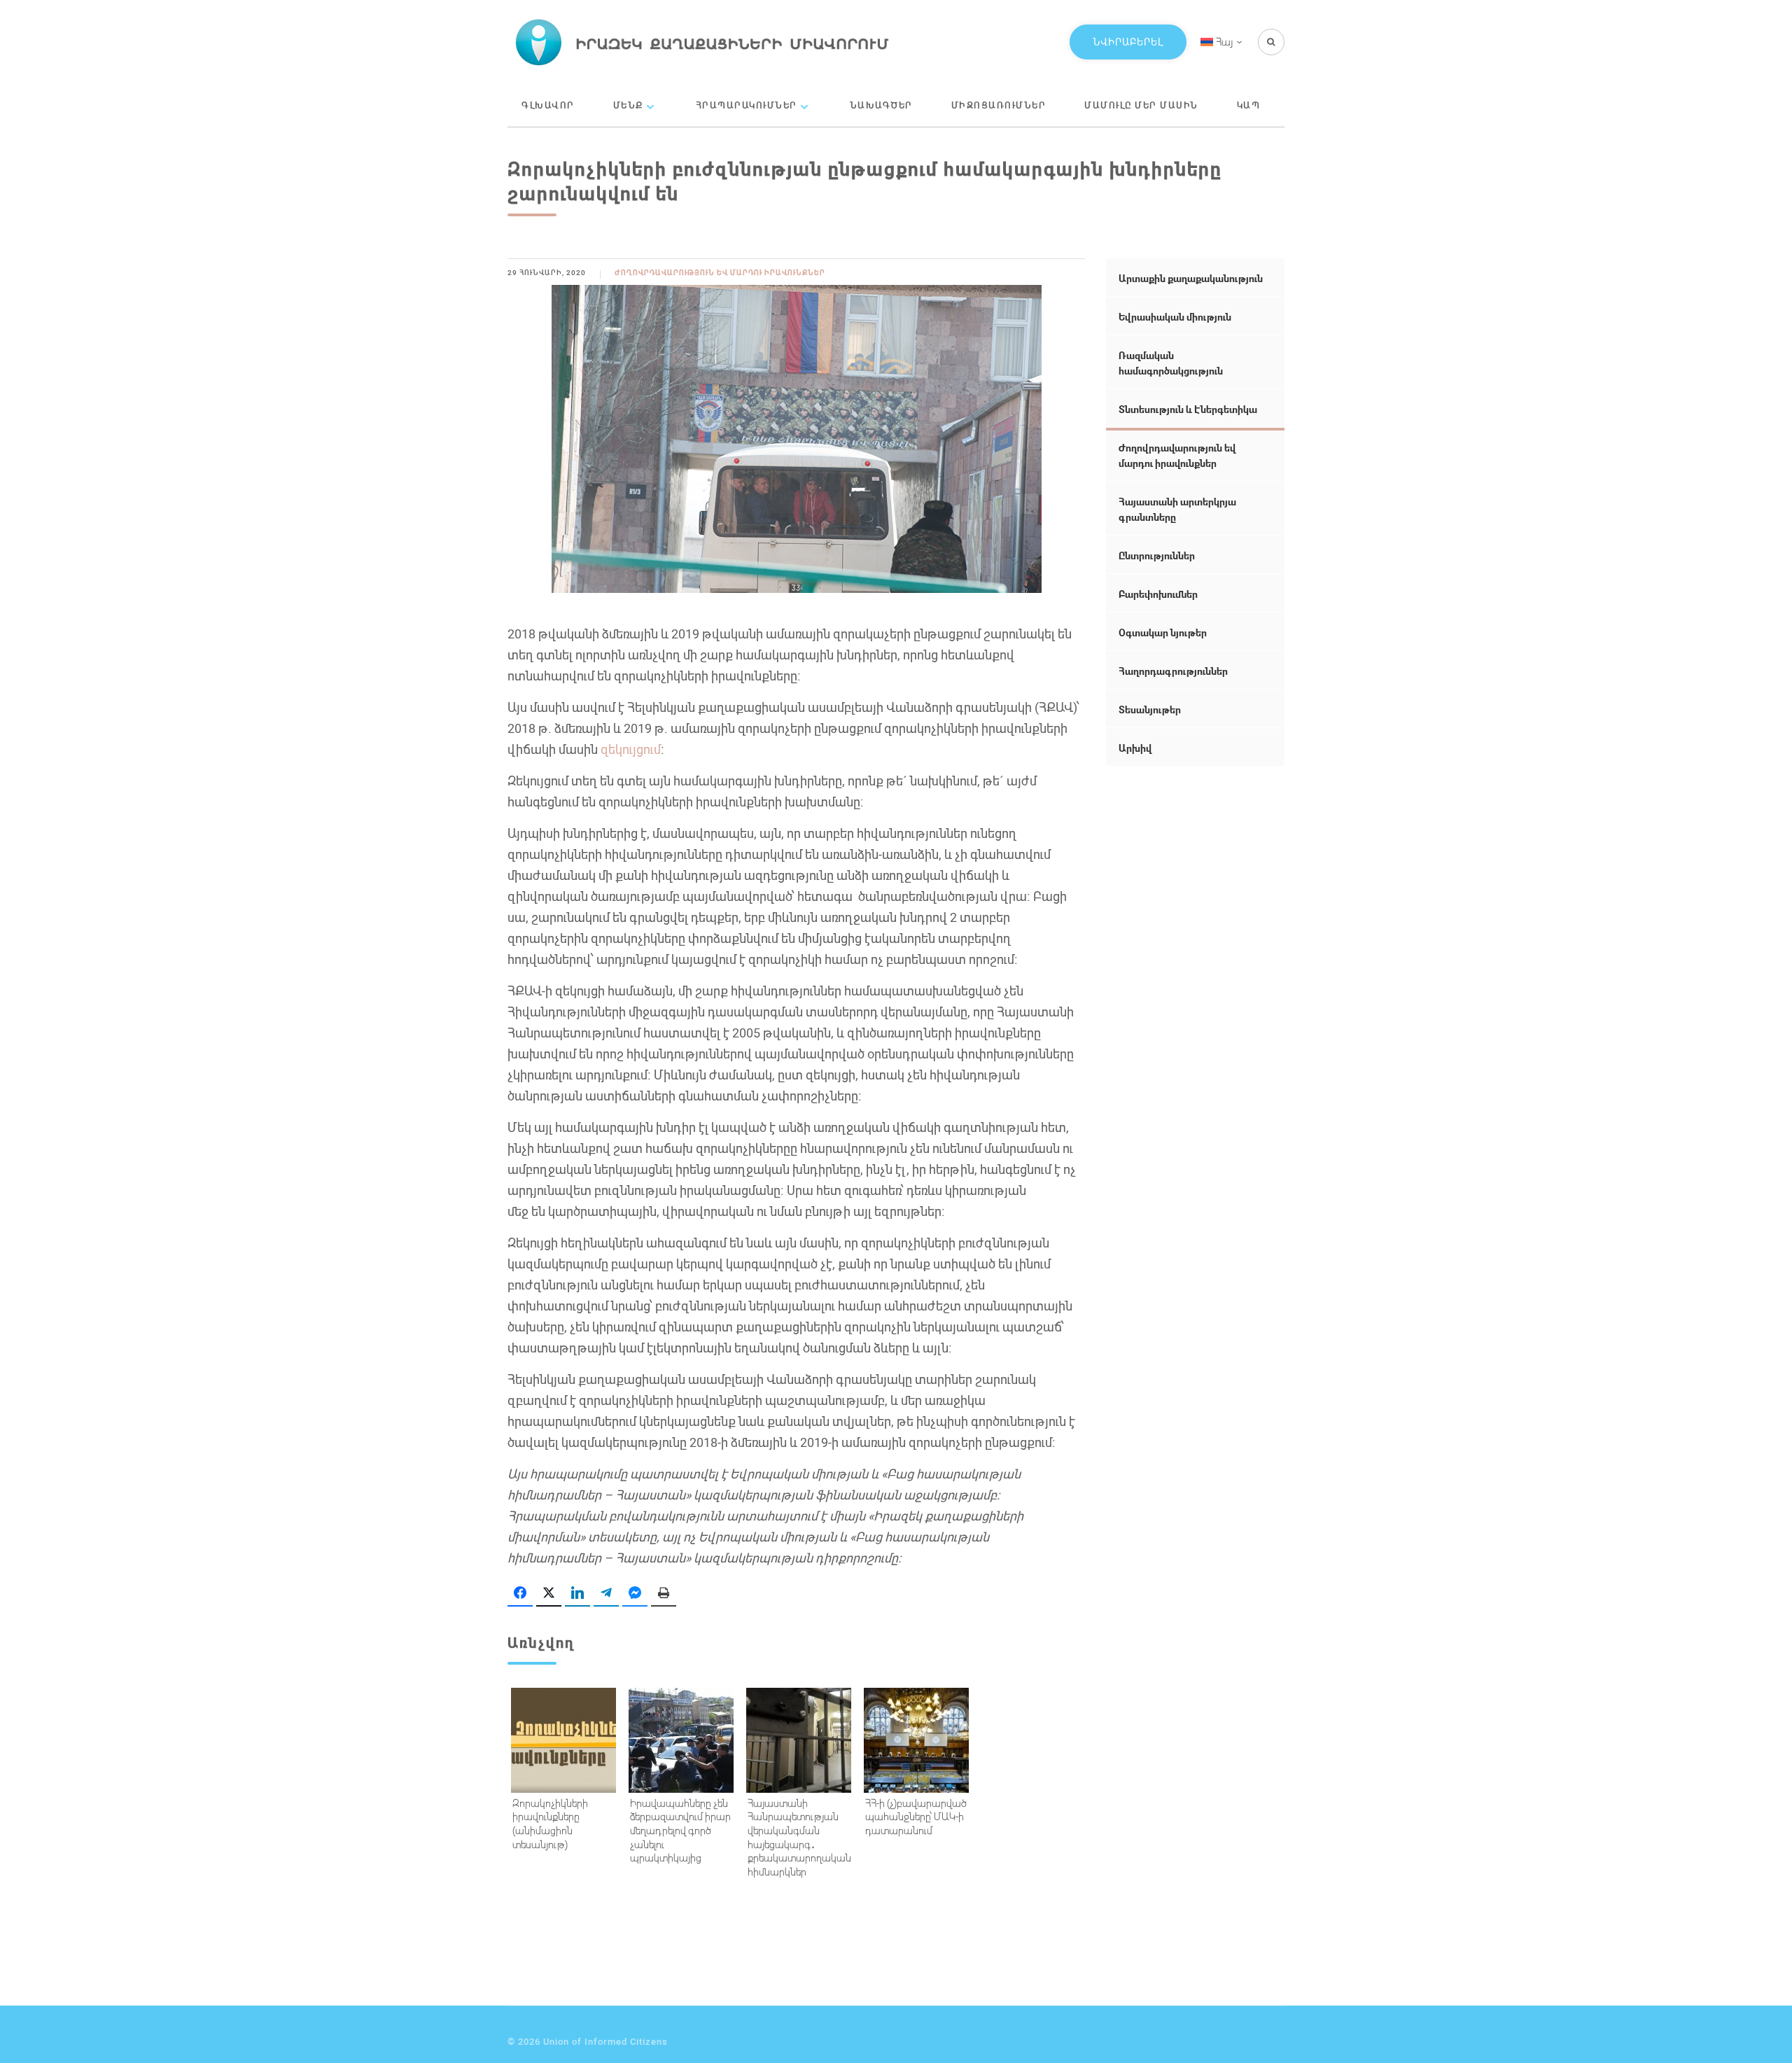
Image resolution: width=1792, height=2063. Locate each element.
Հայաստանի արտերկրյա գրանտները (1177, 509)
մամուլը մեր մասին (1141, 105)
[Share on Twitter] (549, 1593)
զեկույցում (631, 749)
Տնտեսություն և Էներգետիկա (1188, 409)
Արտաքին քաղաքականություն (1191, 278)
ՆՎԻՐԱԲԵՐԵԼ (1128, 42)
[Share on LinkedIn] (577, 1593)
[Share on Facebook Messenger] (635, 1593)
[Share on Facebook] (520, 1593)
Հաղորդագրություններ (1173, 671)
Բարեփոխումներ (1158, 594)
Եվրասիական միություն (1175, 317)
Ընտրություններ (1157, 555)
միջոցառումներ (999, 105)
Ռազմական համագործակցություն (1171, 363)
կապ (1249, 105)
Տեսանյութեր (1150, 709)
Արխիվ (1135, 748)
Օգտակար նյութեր (1163, 632)
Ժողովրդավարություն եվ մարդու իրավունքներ (720, 273)
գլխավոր (548, 105)
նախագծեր (881, 105)
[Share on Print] (664, 1593)
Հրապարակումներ (747, 105)
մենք (628, 105)
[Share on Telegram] (606, 1593)
